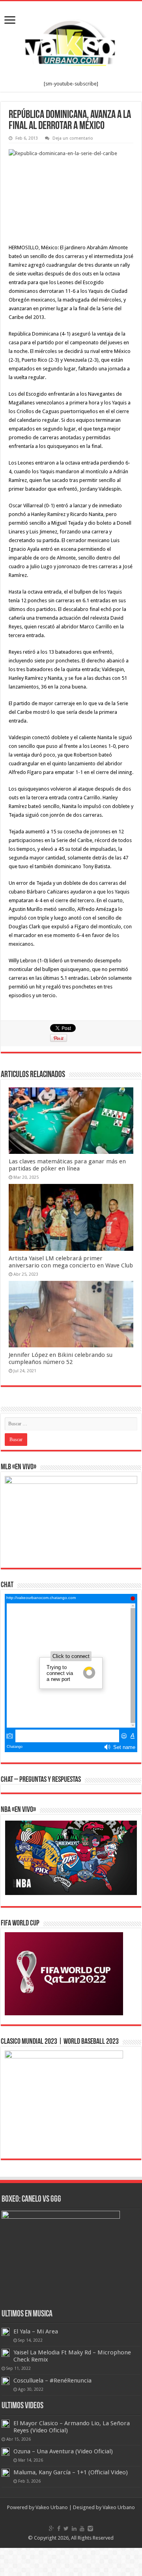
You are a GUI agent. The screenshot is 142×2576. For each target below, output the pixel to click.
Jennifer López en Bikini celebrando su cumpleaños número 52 (61, 1358)
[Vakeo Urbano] (71, 41)
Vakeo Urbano (119, 2507)
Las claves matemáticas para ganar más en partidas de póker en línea (67, 1165)
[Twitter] (66, 2529)
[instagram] (90, 2529)
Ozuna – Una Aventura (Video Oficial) (63, 2451)
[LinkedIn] (74, 2529)
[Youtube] (82, 2529)
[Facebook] (59, 2529)
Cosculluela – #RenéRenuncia (52, 2381)
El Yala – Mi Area (36, 2331)
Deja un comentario (73, 138)
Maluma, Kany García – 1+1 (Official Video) (71, 2472)
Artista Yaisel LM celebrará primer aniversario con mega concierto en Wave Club (71, 1262)
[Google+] (51, 2529)
